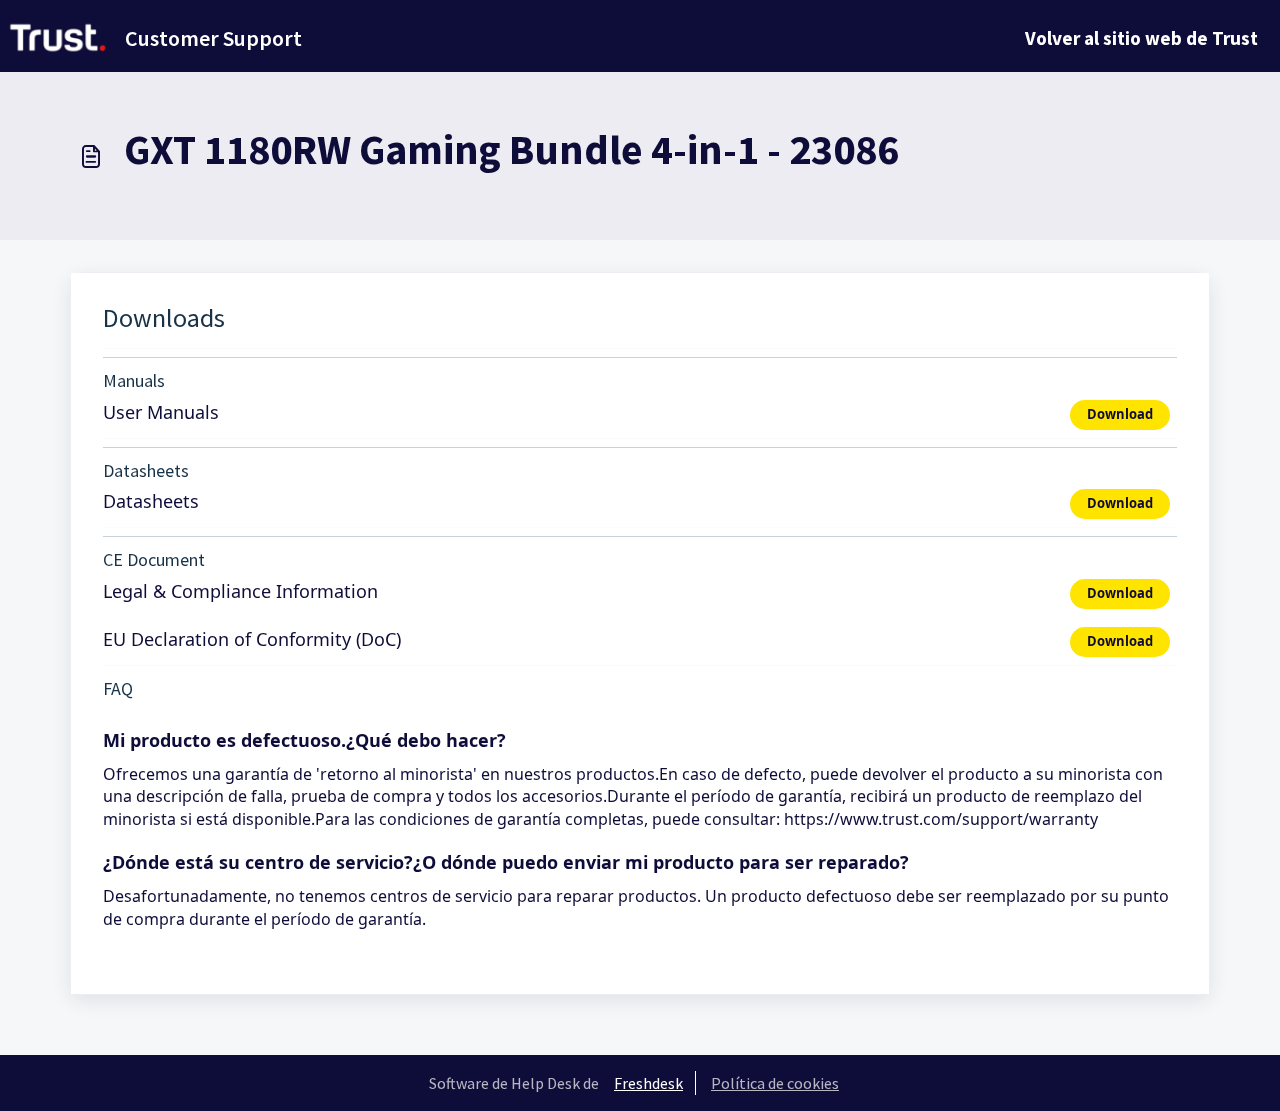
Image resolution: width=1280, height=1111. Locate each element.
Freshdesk (648, 1083)
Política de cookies (775, 1083)
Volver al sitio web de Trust (1141, 38)
